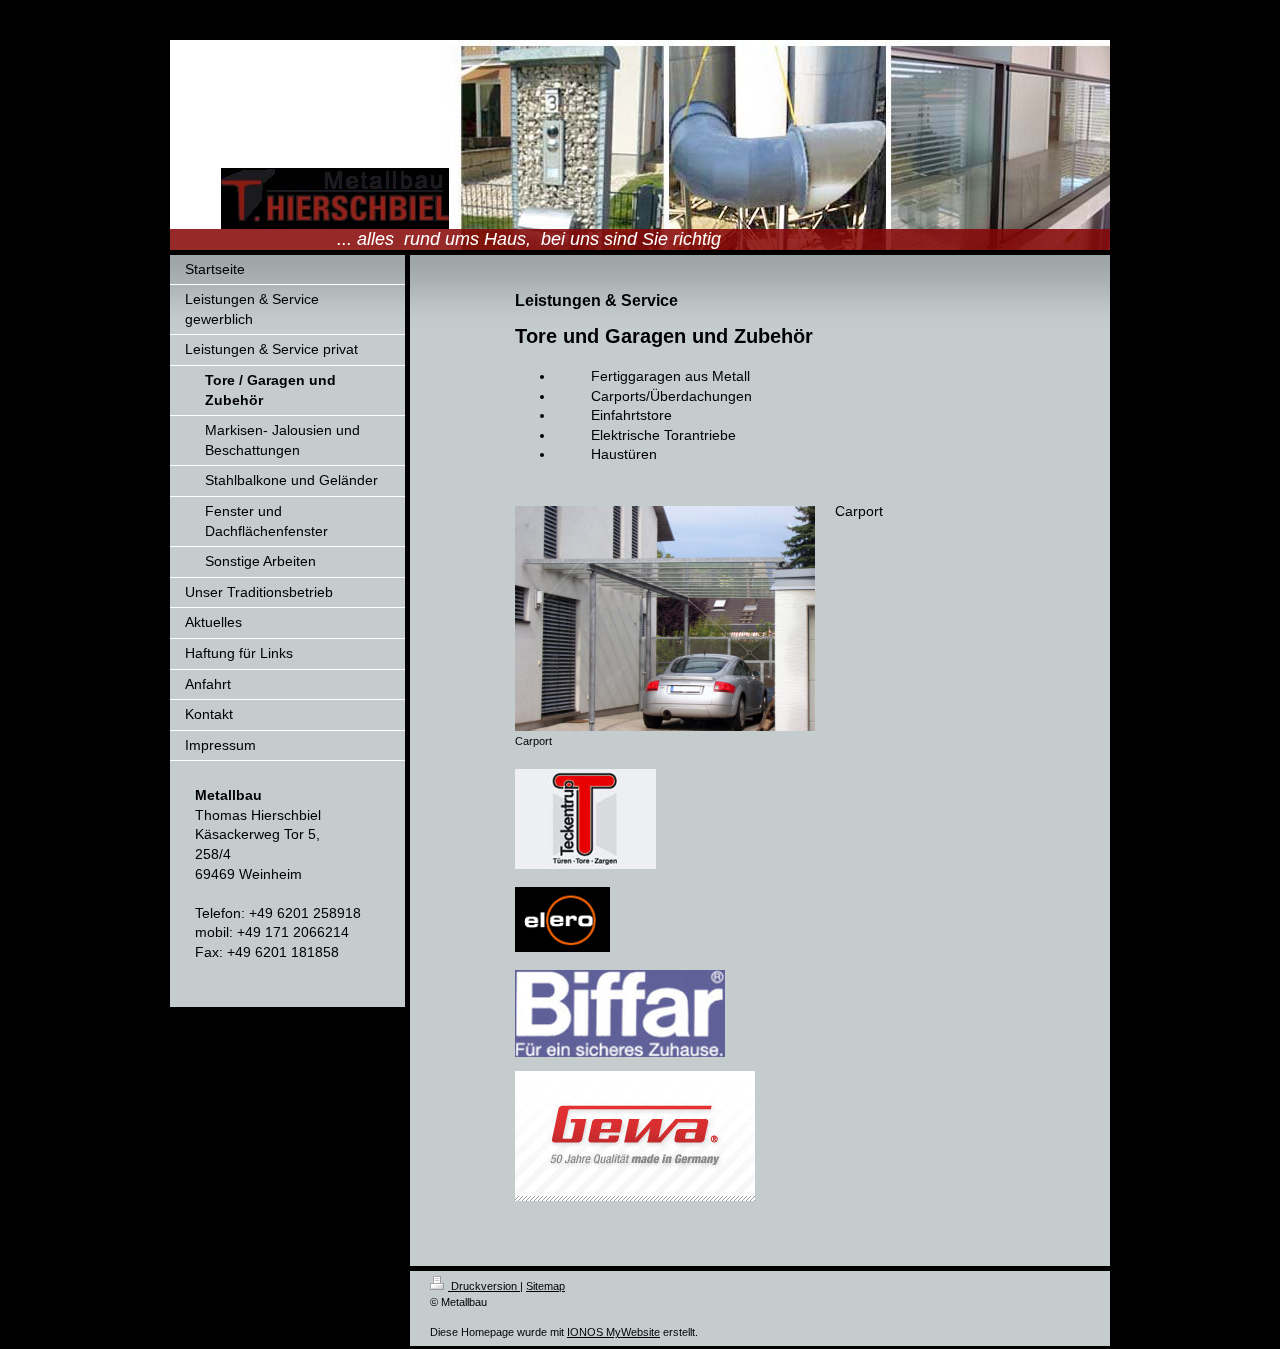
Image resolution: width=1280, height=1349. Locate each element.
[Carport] (665, 618)
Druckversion (484, 1286)
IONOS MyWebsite (613, 1332)
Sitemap (545, 1286)
